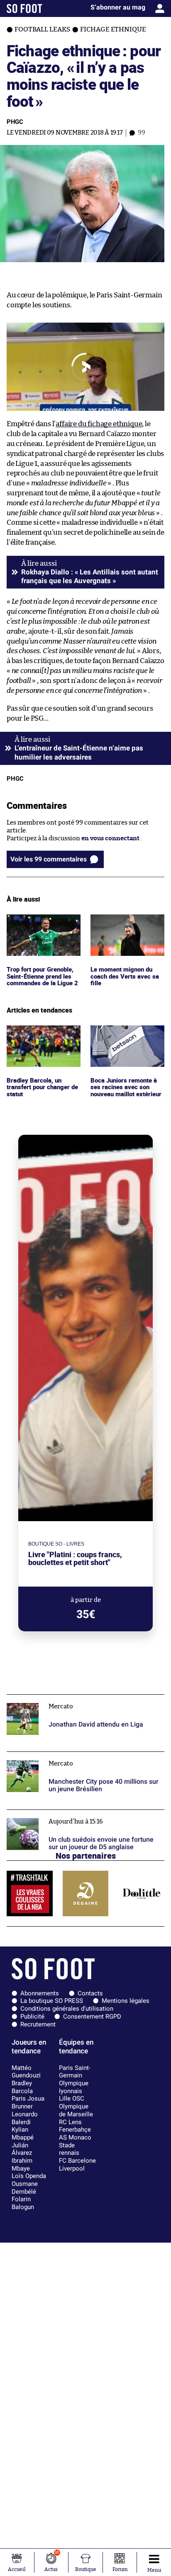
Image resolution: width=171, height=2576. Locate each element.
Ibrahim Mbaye (22, 2165)
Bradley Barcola (22, 2087)
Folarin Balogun (23, 2203)
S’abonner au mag (118, 7)
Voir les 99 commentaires (49, 859)
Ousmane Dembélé (25, 2188)
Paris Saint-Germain (75, 2072)
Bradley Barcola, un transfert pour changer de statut (40, 1037)
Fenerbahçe (75, 2130)
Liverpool (72, 2168)
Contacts (90, 1993)
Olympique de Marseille (76, 2110)
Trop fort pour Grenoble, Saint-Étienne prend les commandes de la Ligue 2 (43, 926)
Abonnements (40, 1993)
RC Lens (70, 2122)
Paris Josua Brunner (28, 2102)
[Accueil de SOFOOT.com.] (24, 8)
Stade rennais (69, 2149)
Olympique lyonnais (74, 2087)
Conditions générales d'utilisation (67, 2009)
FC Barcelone (77, 2161)
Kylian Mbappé (23, 2133)
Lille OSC (72, 2098)
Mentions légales (126, 2001)
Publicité (32, 2016)
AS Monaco (75, 2137)
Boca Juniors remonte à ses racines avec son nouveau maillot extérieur (125, 1041)
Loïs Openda (29, 2176)
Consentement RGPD (92, 2016)
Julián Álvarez (22, 2149)
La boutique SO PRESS (52, 2001)
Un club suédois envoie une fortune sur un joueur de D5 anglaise (83, 1817)
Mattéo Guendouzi (26, 2072)
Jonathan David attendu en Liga (53, 1698)
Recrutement (38, 2024)
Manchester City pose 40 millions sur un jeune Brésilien (74, 1759)
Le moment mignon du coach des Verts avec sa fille (124, 926)
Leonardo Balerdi (25, 2118)
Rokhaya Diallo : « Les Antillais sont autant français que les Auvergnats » (90, 576)
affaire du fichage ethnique (99, 424)
